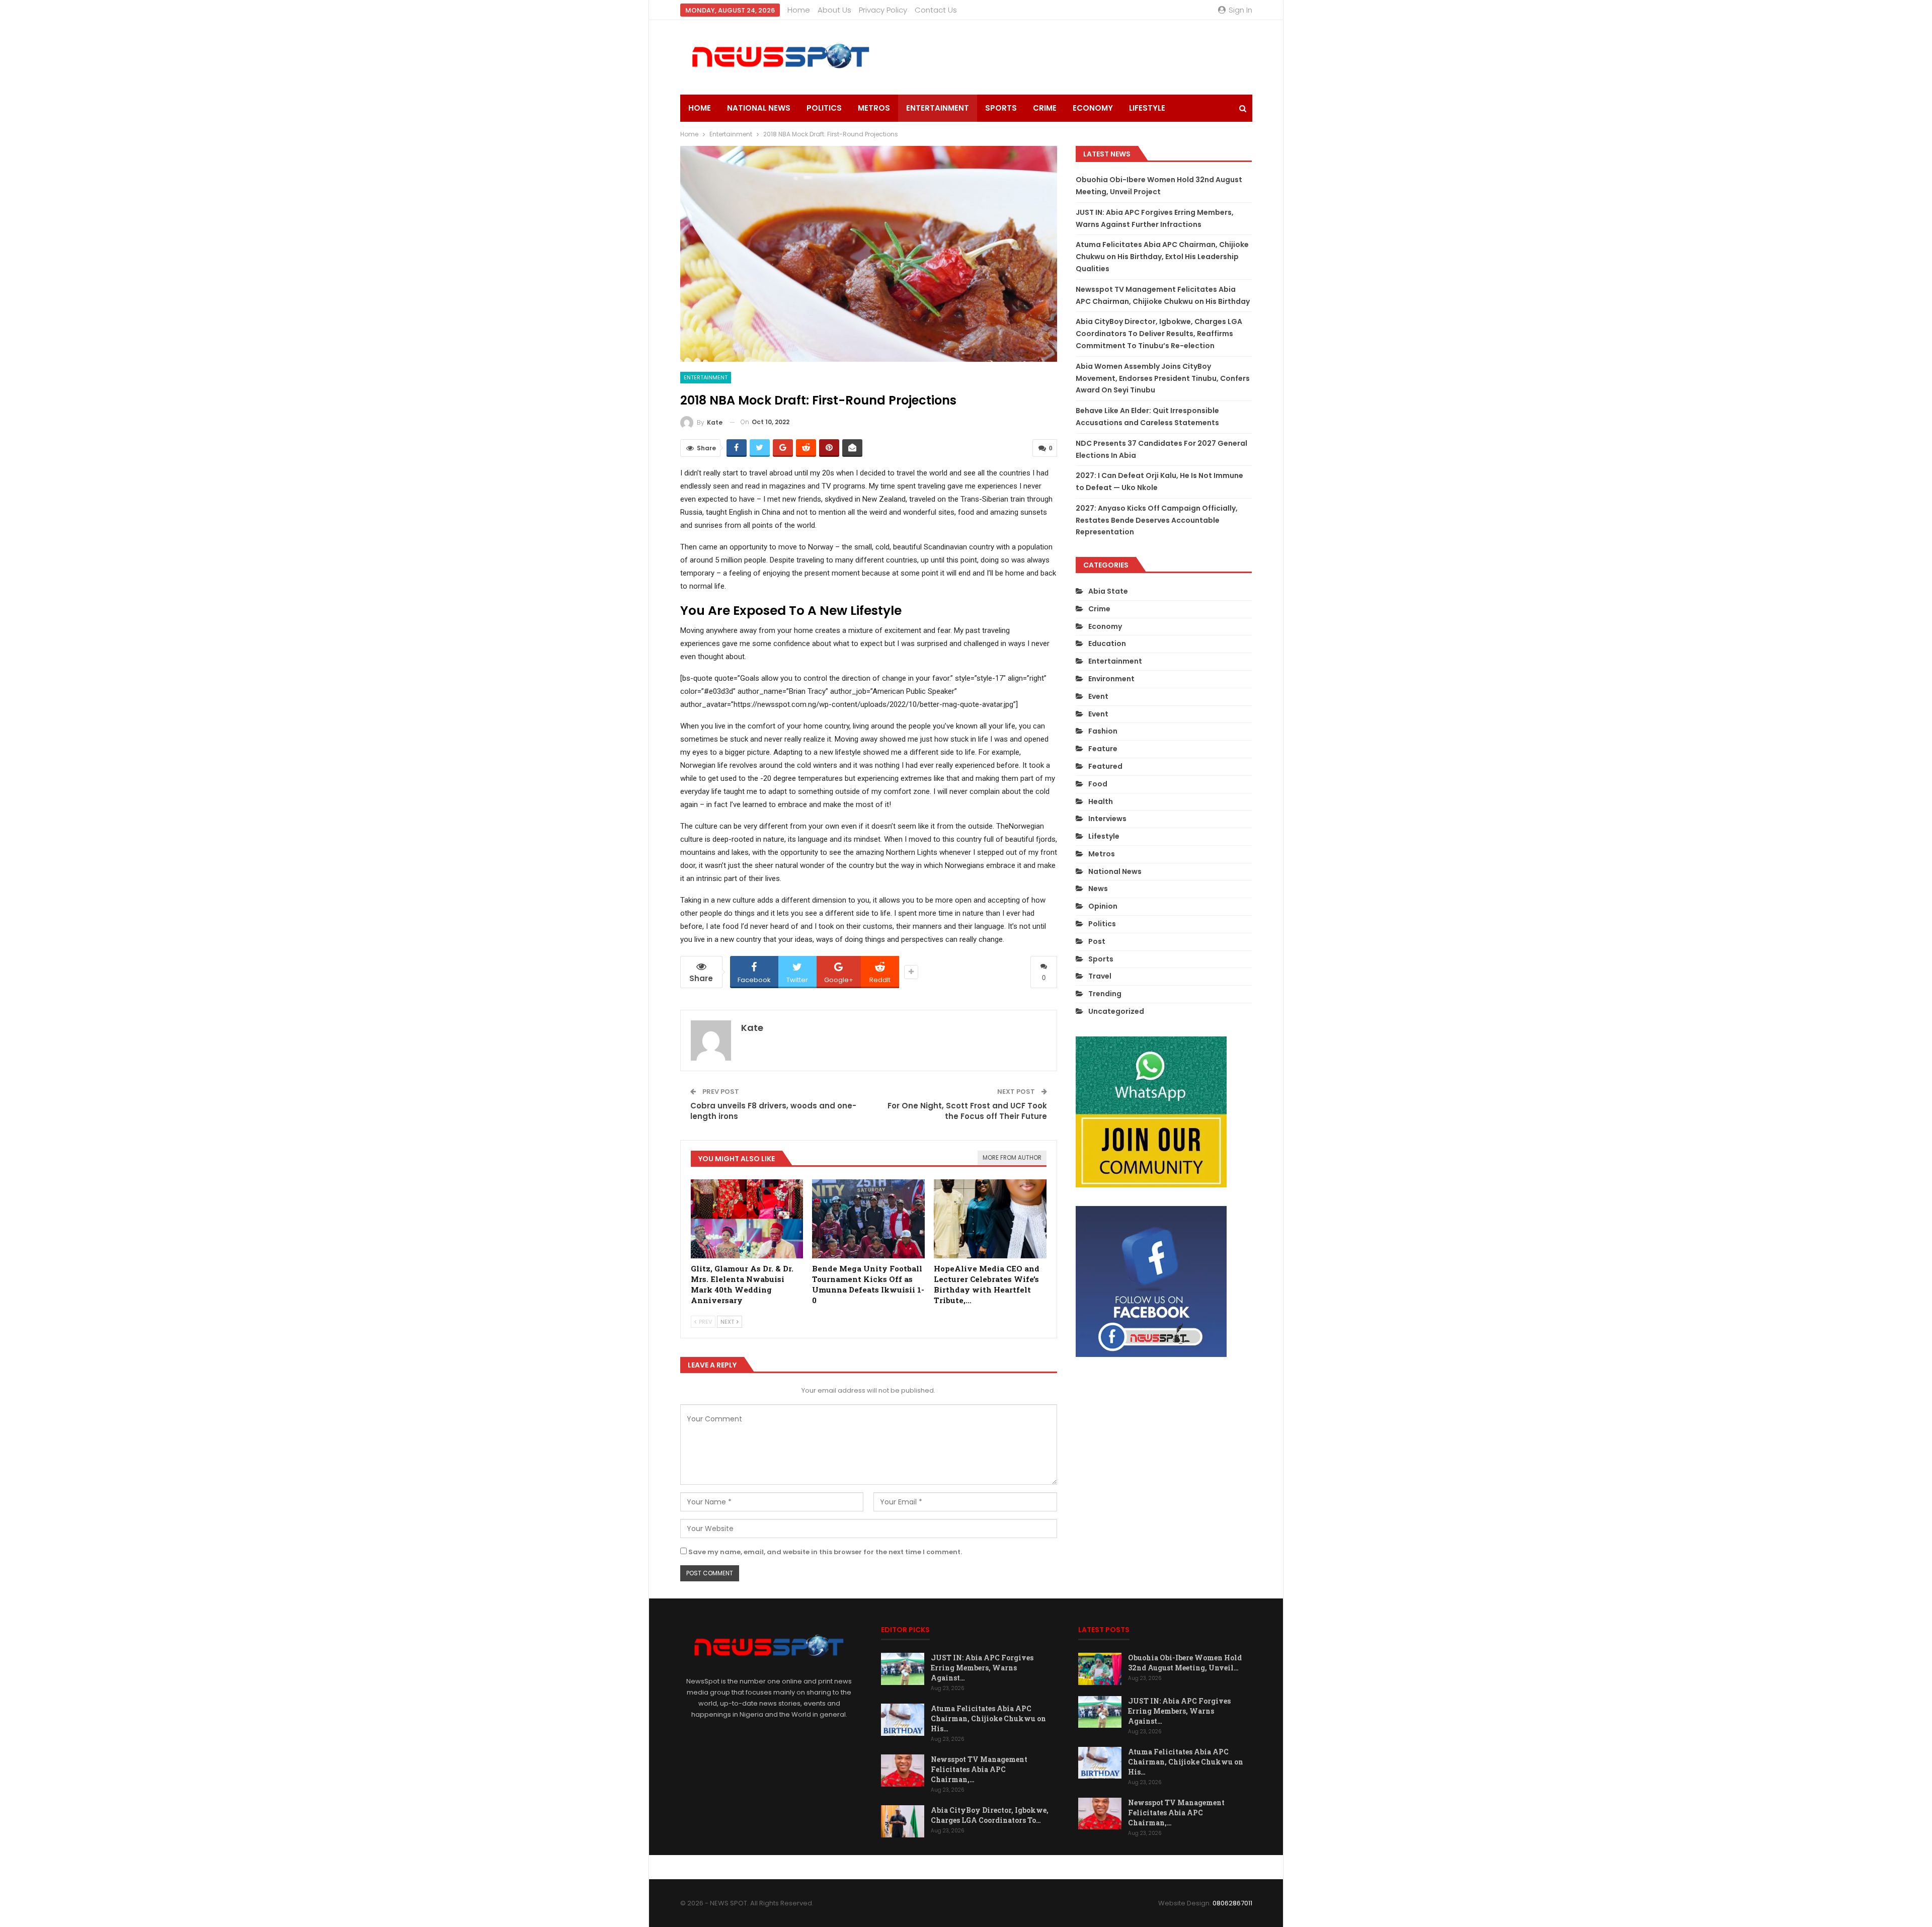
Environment (1111, 679)
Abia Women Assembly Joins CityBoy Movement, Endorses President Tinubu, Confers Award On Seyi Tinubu (1163, 378)
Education (1107, 644)
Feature (1103, 749)
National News (759, 108)
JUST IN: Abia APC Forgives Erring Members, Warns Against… (982, 1668)
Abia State (1108, 591)
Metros (874, 108)
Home (799, 10)
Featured (1105, 766)
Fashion (1103, 731)
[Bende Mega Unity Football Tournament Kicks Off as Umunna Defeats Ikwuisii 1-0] (868, 1219)
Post (1097, 941)
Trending (1105, 994)
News (1098, 889)
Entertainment (938, 108)
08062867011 (1232, 1903)
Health (1101, 801)
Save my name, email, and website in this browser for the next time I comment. (825, 1552)
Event (1098, 696)
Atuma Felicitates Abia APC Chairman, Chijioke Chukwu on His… (988, 1718)
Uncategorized (1116, 1011)
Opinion (1103, 906)
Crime (1045, 108)
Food (1098, 784)
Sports (1001, 108)
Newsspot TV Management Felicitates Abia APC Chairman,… (979, 1769)
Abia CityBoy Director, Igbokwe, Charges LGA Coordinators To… (990, 1815)
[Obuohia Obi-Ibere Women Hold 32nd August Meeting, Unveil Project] (1100, 1669)
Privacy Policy (883, 10)
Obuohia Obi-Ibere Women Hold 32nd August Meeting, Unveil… (1185, 1663)
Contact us (936, 10)
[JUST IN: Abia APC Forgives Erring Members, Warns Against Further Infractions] (903, 1669)
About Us (834, 10)
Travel (1100, 976)
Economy (1093, 108)
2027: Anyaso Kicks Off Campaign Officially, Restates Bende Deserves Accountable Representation (1157, 520)
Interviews (1107, 819)
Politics (824, 108)
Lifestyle (1147, 108)
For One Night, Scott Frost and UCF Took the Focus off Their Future (967, 1111)
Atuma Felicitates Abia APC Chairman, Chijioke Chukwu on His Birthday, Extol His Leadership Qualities (1162, 257)
